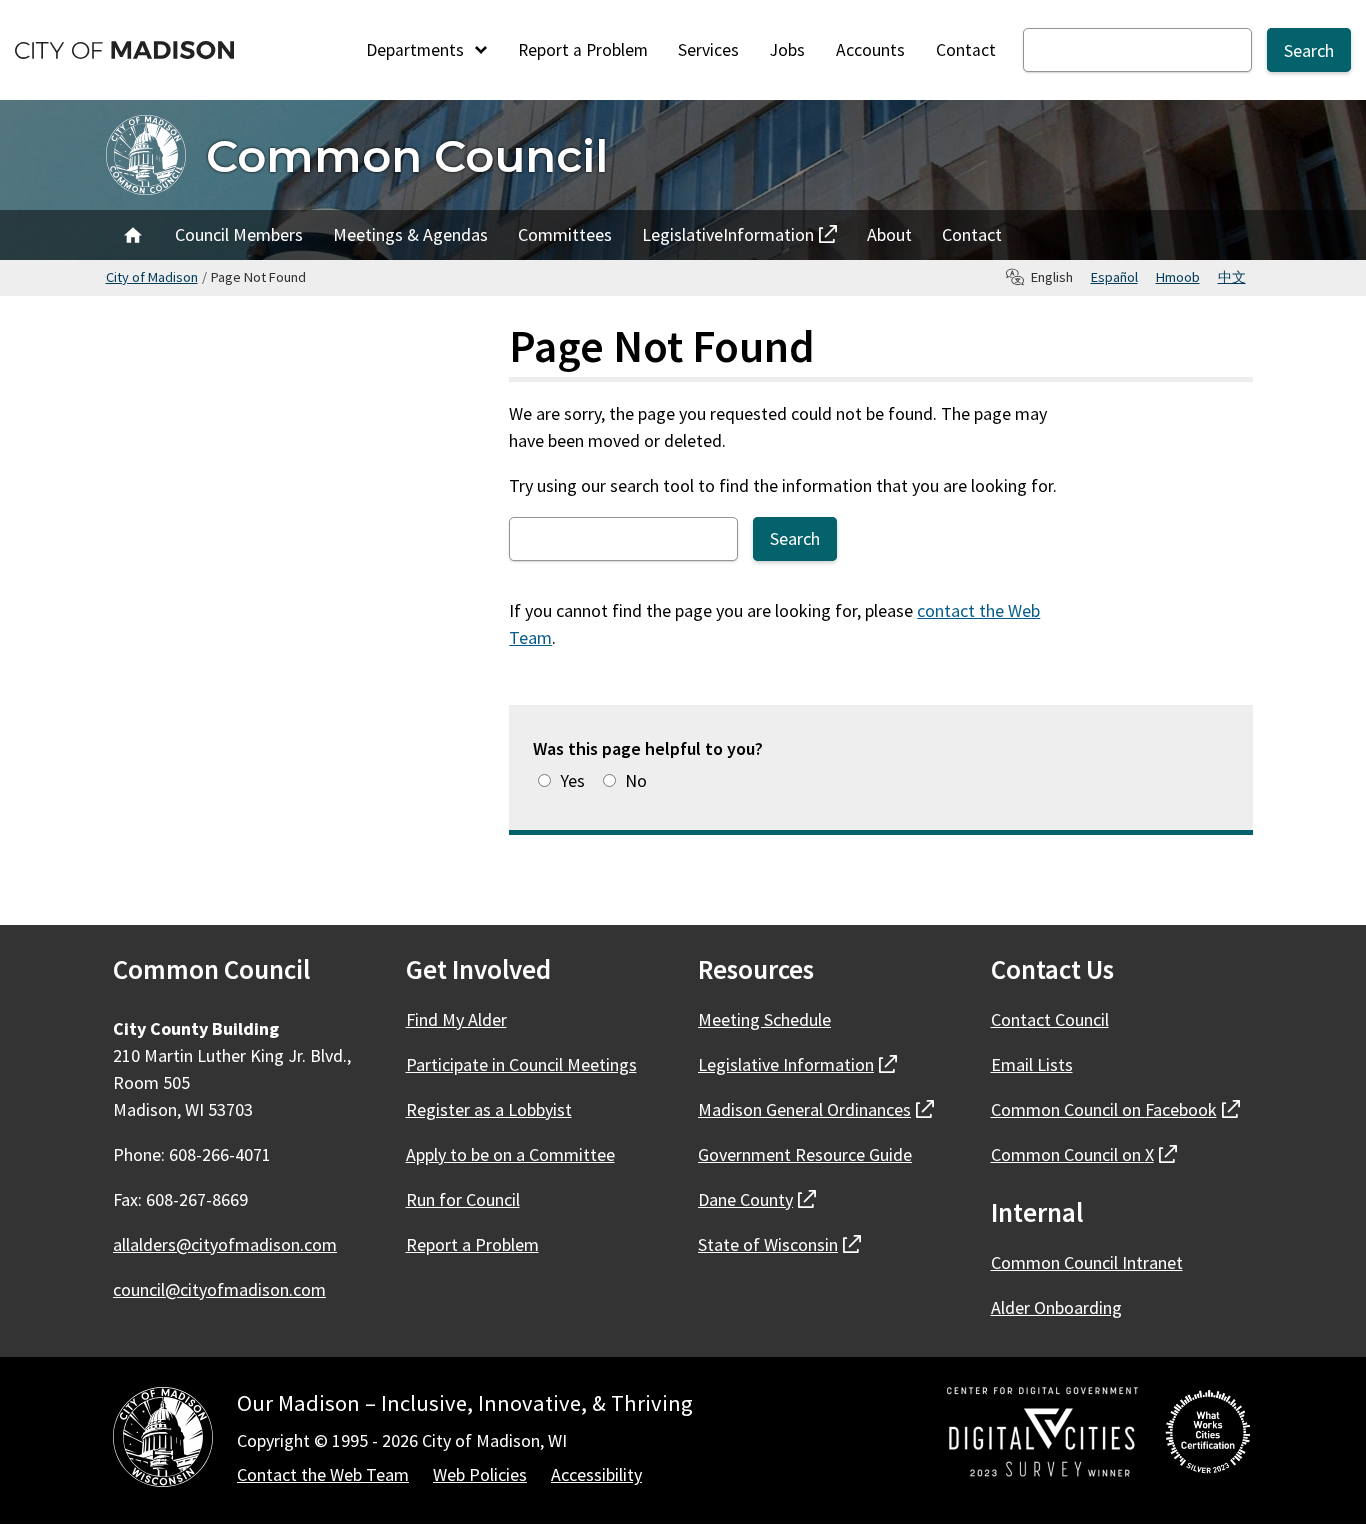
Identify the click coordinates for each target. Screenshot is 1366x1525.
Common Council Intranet (1087, 1262)
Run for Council (463, 1199)
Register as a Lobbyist (489, 1109)
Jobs (787, 50)
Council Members (239, 234)
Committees (565, 234)
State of (779, 1244)
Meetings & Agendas (410, 234)
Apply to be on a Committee (510, 1154)
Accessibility (596, 1474)
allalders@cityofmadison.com (225, 1244)
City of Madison (152, 277)
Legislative (728, 240)
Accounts (870, 50)
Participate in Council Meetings (521, 1064)
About (889, 234)
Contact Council (1050, 1019)
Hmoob (1178, 277)
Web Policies (480, 1474)
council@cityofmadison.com (219, 1289)
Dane (757, 1199)
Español (1114, 277)
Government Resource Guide (805, 1154)
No (636, 780)
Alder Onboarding (1056, 1307)
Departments (417, 50)
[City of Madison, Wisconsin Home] (163, 1440)
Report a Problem (583, 50)
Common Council (407, 155)
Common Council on (1115, 1109)
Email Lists (1032, 1064)
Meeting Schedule (764, 1019)
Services (708, 50)
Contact (966, 50)
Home (133, 235)
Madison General (816, 1109)
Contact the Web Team (323, 1474)
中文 (1232, 277)
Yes (572, 780)
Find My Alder (456, 1019)
